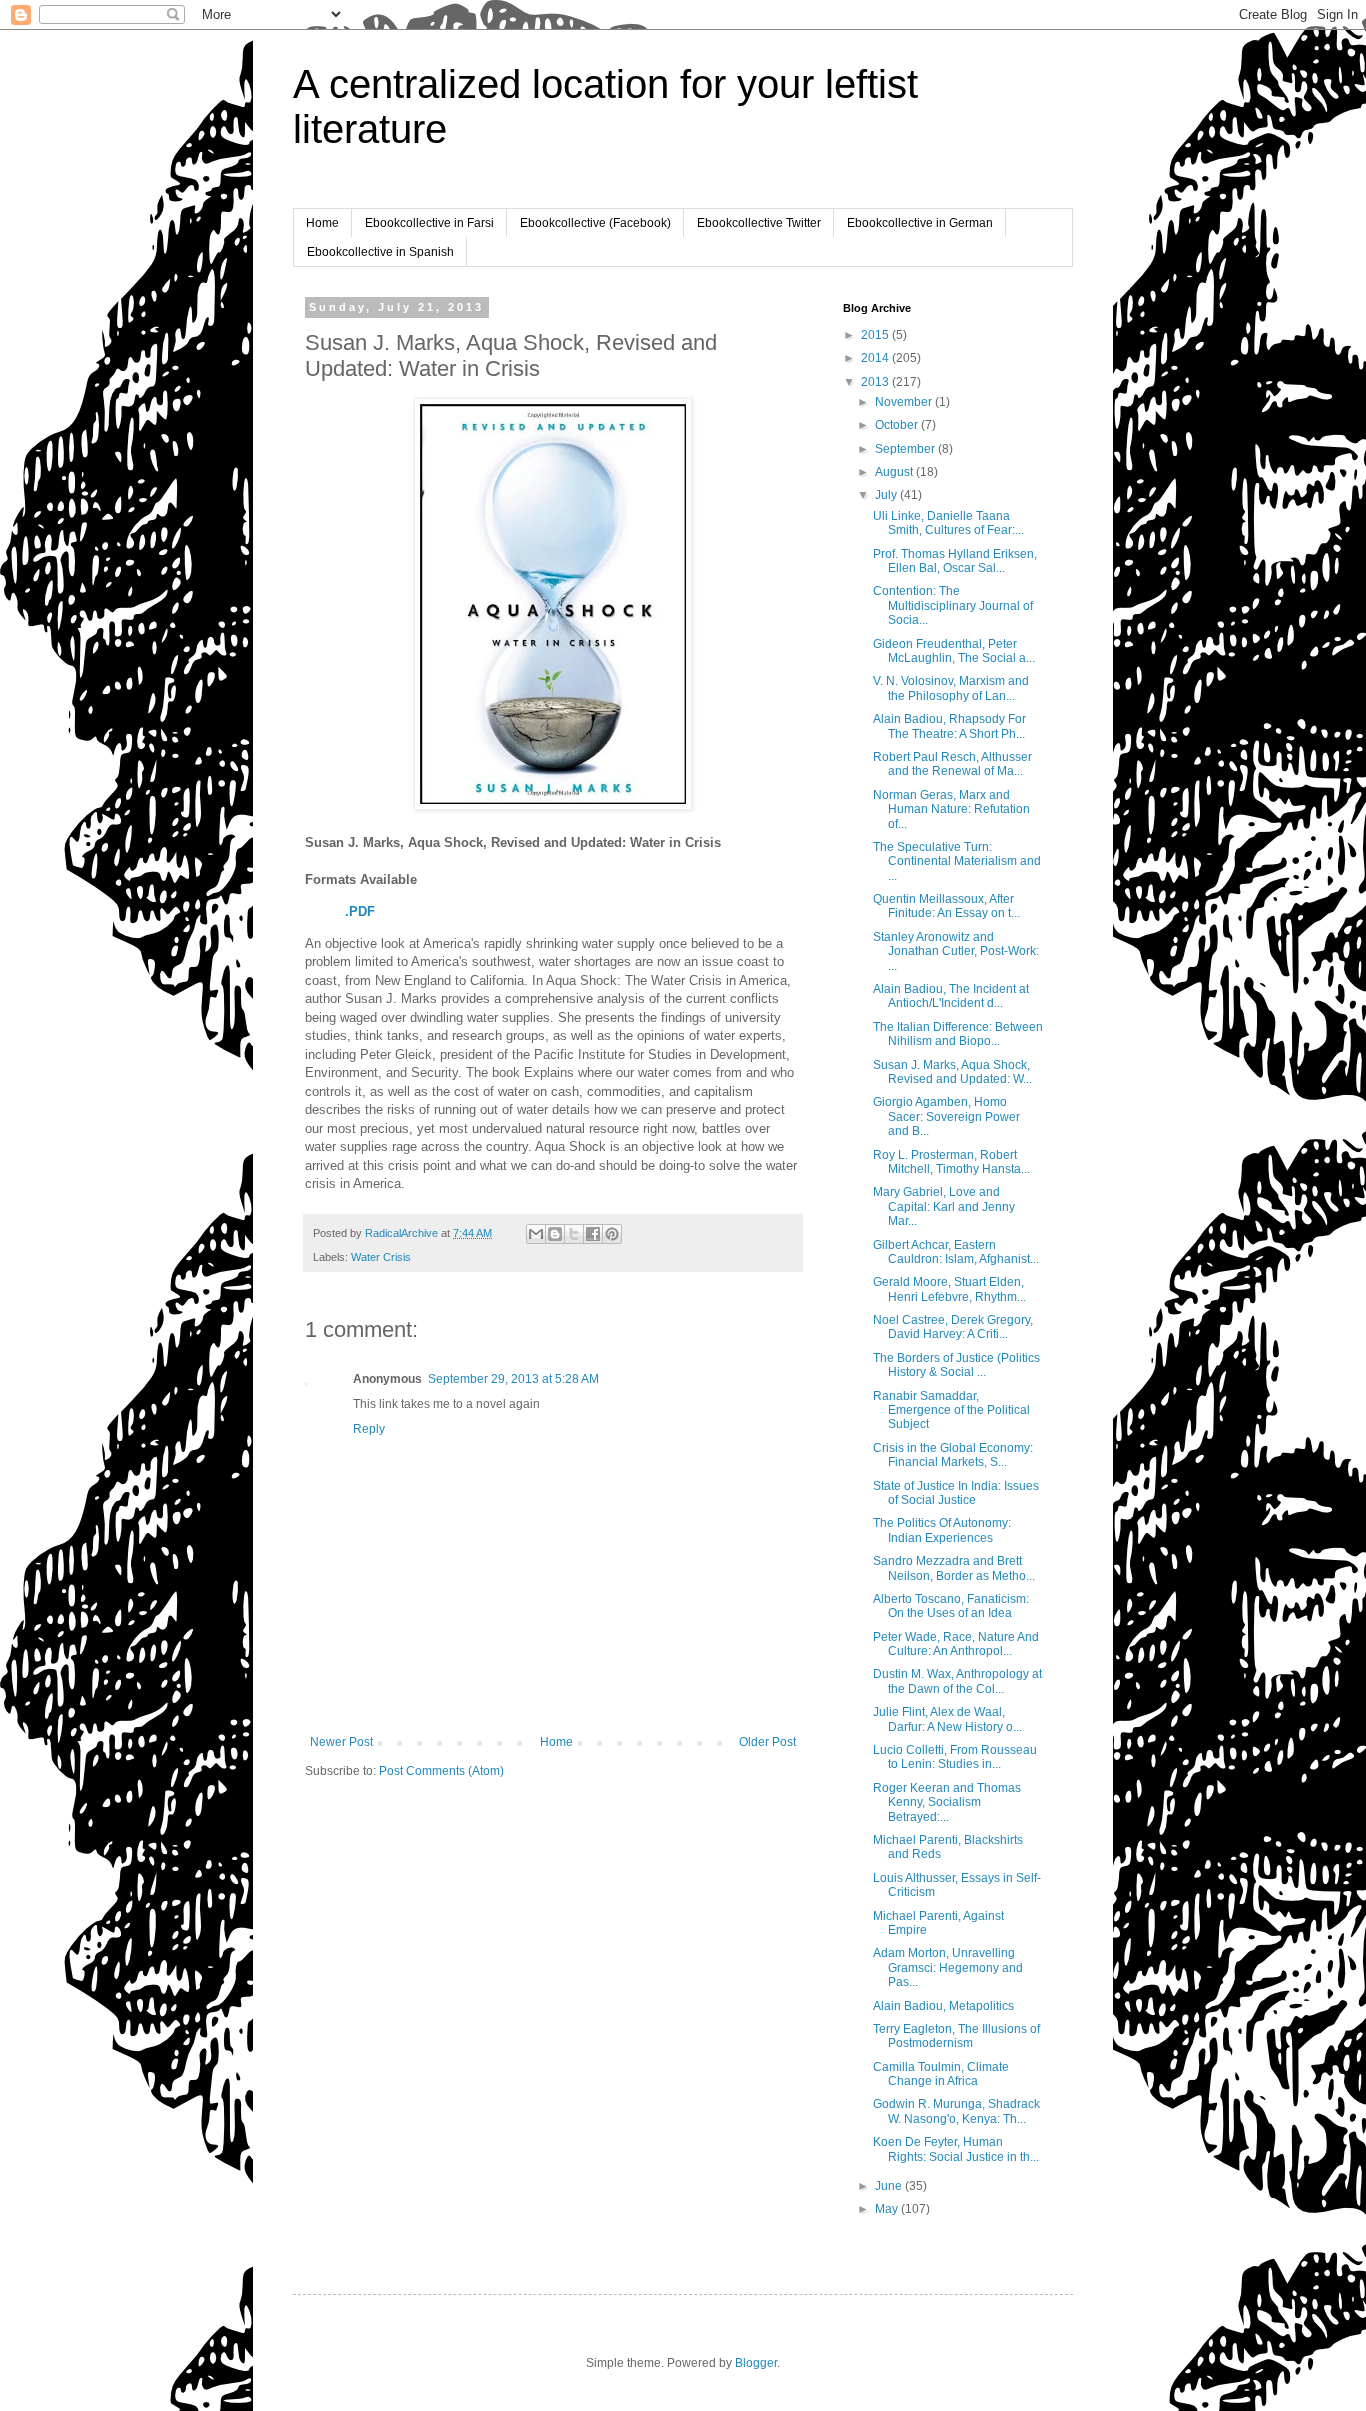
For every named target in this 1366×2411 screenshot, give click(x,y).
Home (322, 223)
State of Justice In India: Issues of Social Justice (956, 1493)
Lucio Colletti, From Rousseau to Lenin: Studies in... (955, 1757)
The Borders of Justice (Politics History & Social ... (956, 1365)
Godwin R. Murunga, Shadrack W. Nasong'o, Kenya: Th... (956, 2111)
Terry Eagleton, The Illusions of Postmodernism (956, 2036)
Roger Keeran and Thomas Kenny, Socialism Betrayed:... (947, 1802)
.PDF (360, 911)
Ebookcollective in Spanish (380, 252)
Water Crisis (381, 1257)
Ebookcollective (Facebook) (595, 223)
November (905, 402)
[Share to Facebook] (593, 1234)
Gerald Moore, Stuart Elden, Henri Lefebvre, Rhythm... (949, 1289)
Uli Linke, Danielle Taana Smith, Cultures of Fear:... (948, 523)
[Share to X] (574, 1234)
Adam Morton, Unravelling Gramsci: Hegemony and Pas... (948, 1967)
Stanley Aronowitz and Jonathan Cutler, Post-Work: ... (956, 951)
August (895, 472)
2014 (876, 358)
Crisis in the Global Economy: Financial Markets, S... (953, 1455)
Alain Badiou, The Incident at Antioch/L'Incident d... (951, 996)
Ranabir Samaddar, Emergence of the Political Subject (951, 1410)
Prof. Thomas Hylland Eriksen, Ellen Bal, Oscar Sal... (955, 561)
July (887, 495)
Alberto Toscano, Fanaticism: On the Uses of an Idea (951, 1606)
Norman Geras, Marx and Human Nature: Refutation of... (951, 809)
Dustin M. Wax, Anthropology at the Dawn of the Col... (957, 1681)
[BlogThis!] (555, 1234)
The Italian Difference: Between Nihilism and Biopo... (958, 1034)
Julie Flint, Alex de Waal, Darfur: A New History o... (947, 1719)
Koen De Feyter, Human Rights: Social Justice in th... (956, 2149)
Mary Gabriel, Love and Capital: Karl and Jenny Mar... (944, 1206)
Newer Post (341, 1742)
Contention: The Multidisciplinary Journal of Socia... (953, 605)
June (890, 2186)
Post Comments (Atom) (441, 1771)
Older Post (767, 1742)
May (888, 2209)
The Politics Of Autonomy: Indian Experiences (942, 1530)
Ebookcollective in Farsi (429, 223)
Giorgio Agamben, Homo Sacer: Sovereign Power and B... (946, 1116)
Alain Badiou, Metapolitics (943, 2006)
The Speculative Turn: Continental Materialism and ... (957, 861)
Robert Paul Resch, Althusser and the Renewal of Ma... (952, 764)
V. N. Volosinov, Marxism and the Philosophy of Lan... (951, 688)
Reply (369, 1429)
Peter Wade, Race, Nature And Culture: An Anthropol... (956, 1644)
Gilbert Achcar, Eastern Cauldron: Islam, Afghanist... (956, 1252)
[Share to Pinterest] (612, 1234)
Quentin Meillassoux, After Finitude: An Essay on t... (946, 906)
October (898, 425)
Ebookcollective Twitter (759, 223)
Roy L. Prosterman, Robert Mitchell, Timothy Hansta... (951, 1162)
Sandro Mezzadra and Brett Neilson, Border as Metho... (954, 1568)
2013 (876, 382)
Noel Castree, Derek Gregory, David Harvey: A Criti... (953, 1327)
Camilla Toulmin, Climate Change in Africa (941, 2074)
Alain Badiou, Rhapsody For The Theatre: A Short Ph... (949, 726)
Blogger (756, 2363)
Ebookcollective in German (920, 223)
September (906, 449)
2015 (876, 335)
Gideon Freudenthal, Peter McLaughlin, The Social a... (954, 651)
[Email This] (536, 1234)
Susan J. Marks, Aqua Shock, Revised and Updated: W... (952, 1072)
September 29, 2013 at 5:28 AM (513, 1379)
